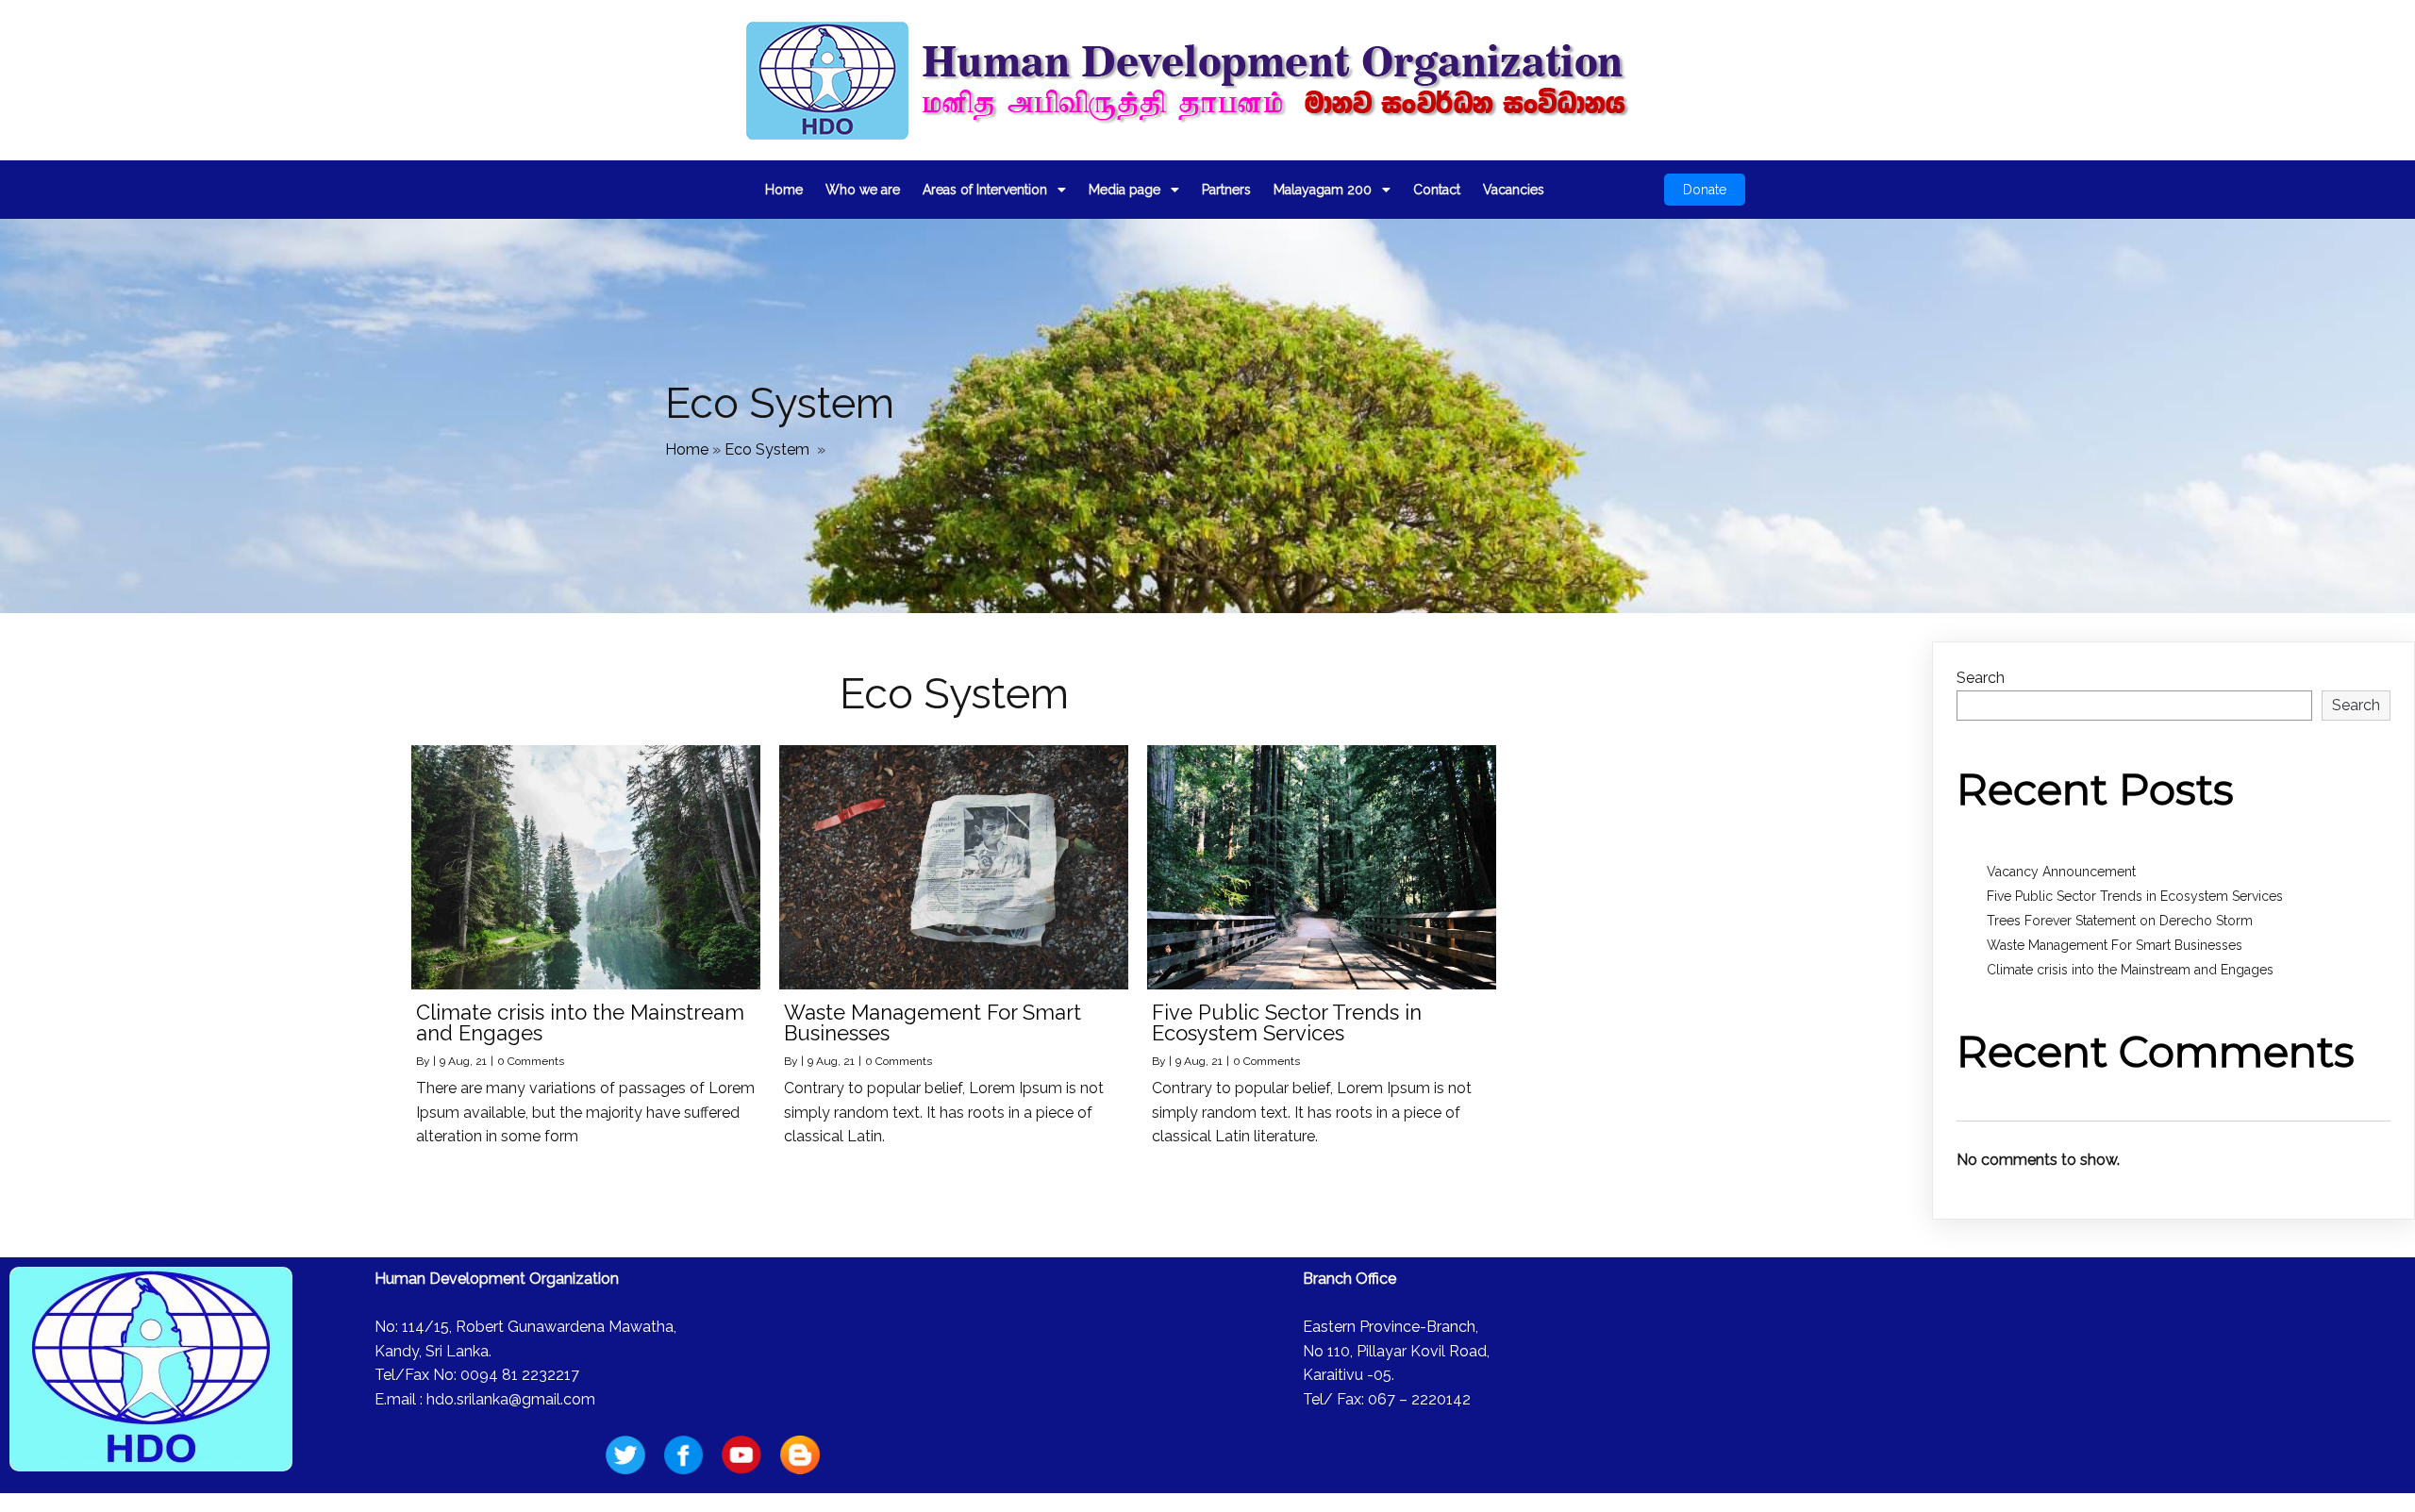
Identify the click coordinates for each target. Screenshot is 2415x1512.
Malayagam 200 (1323, 190)
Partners (1226, 190)
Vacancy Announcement (2061, 872)
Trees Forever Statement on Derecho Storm (2120, 921)
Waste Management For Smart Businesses (2115, 945)
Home (784, 190)
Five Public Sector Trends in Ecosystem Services (2135, 896)
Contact (1437, 190)
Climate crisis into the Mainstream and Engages (2130, 970)
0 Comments (531, 1061)
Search (1981, 678)
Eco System (767, 449)
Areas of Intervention (985, 190)
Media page (1124, 190)
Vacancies (1514, 190)
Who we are (863, 190)
